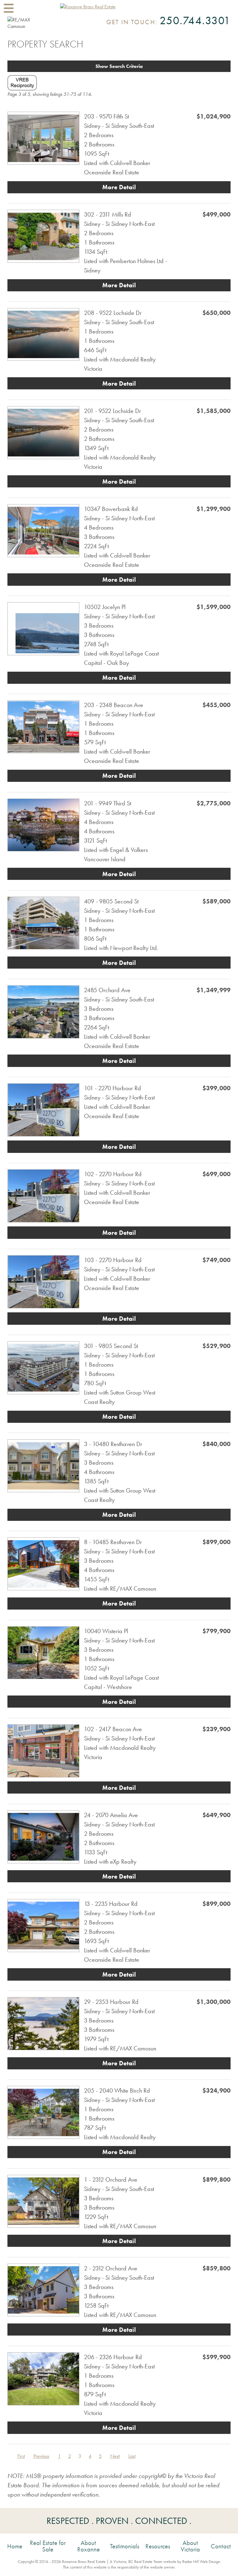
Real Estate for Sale (48, 2546)
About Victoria (190, 2546)
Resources (158, 2546)
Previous (41, 2456)
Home (15, 2546)
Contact (221, 2546)
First (21, 2456)
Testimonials (125, 2546)
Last (132, 2456)
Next (115, 2456)
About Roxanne (88, 2546)
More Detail (119, 187)
